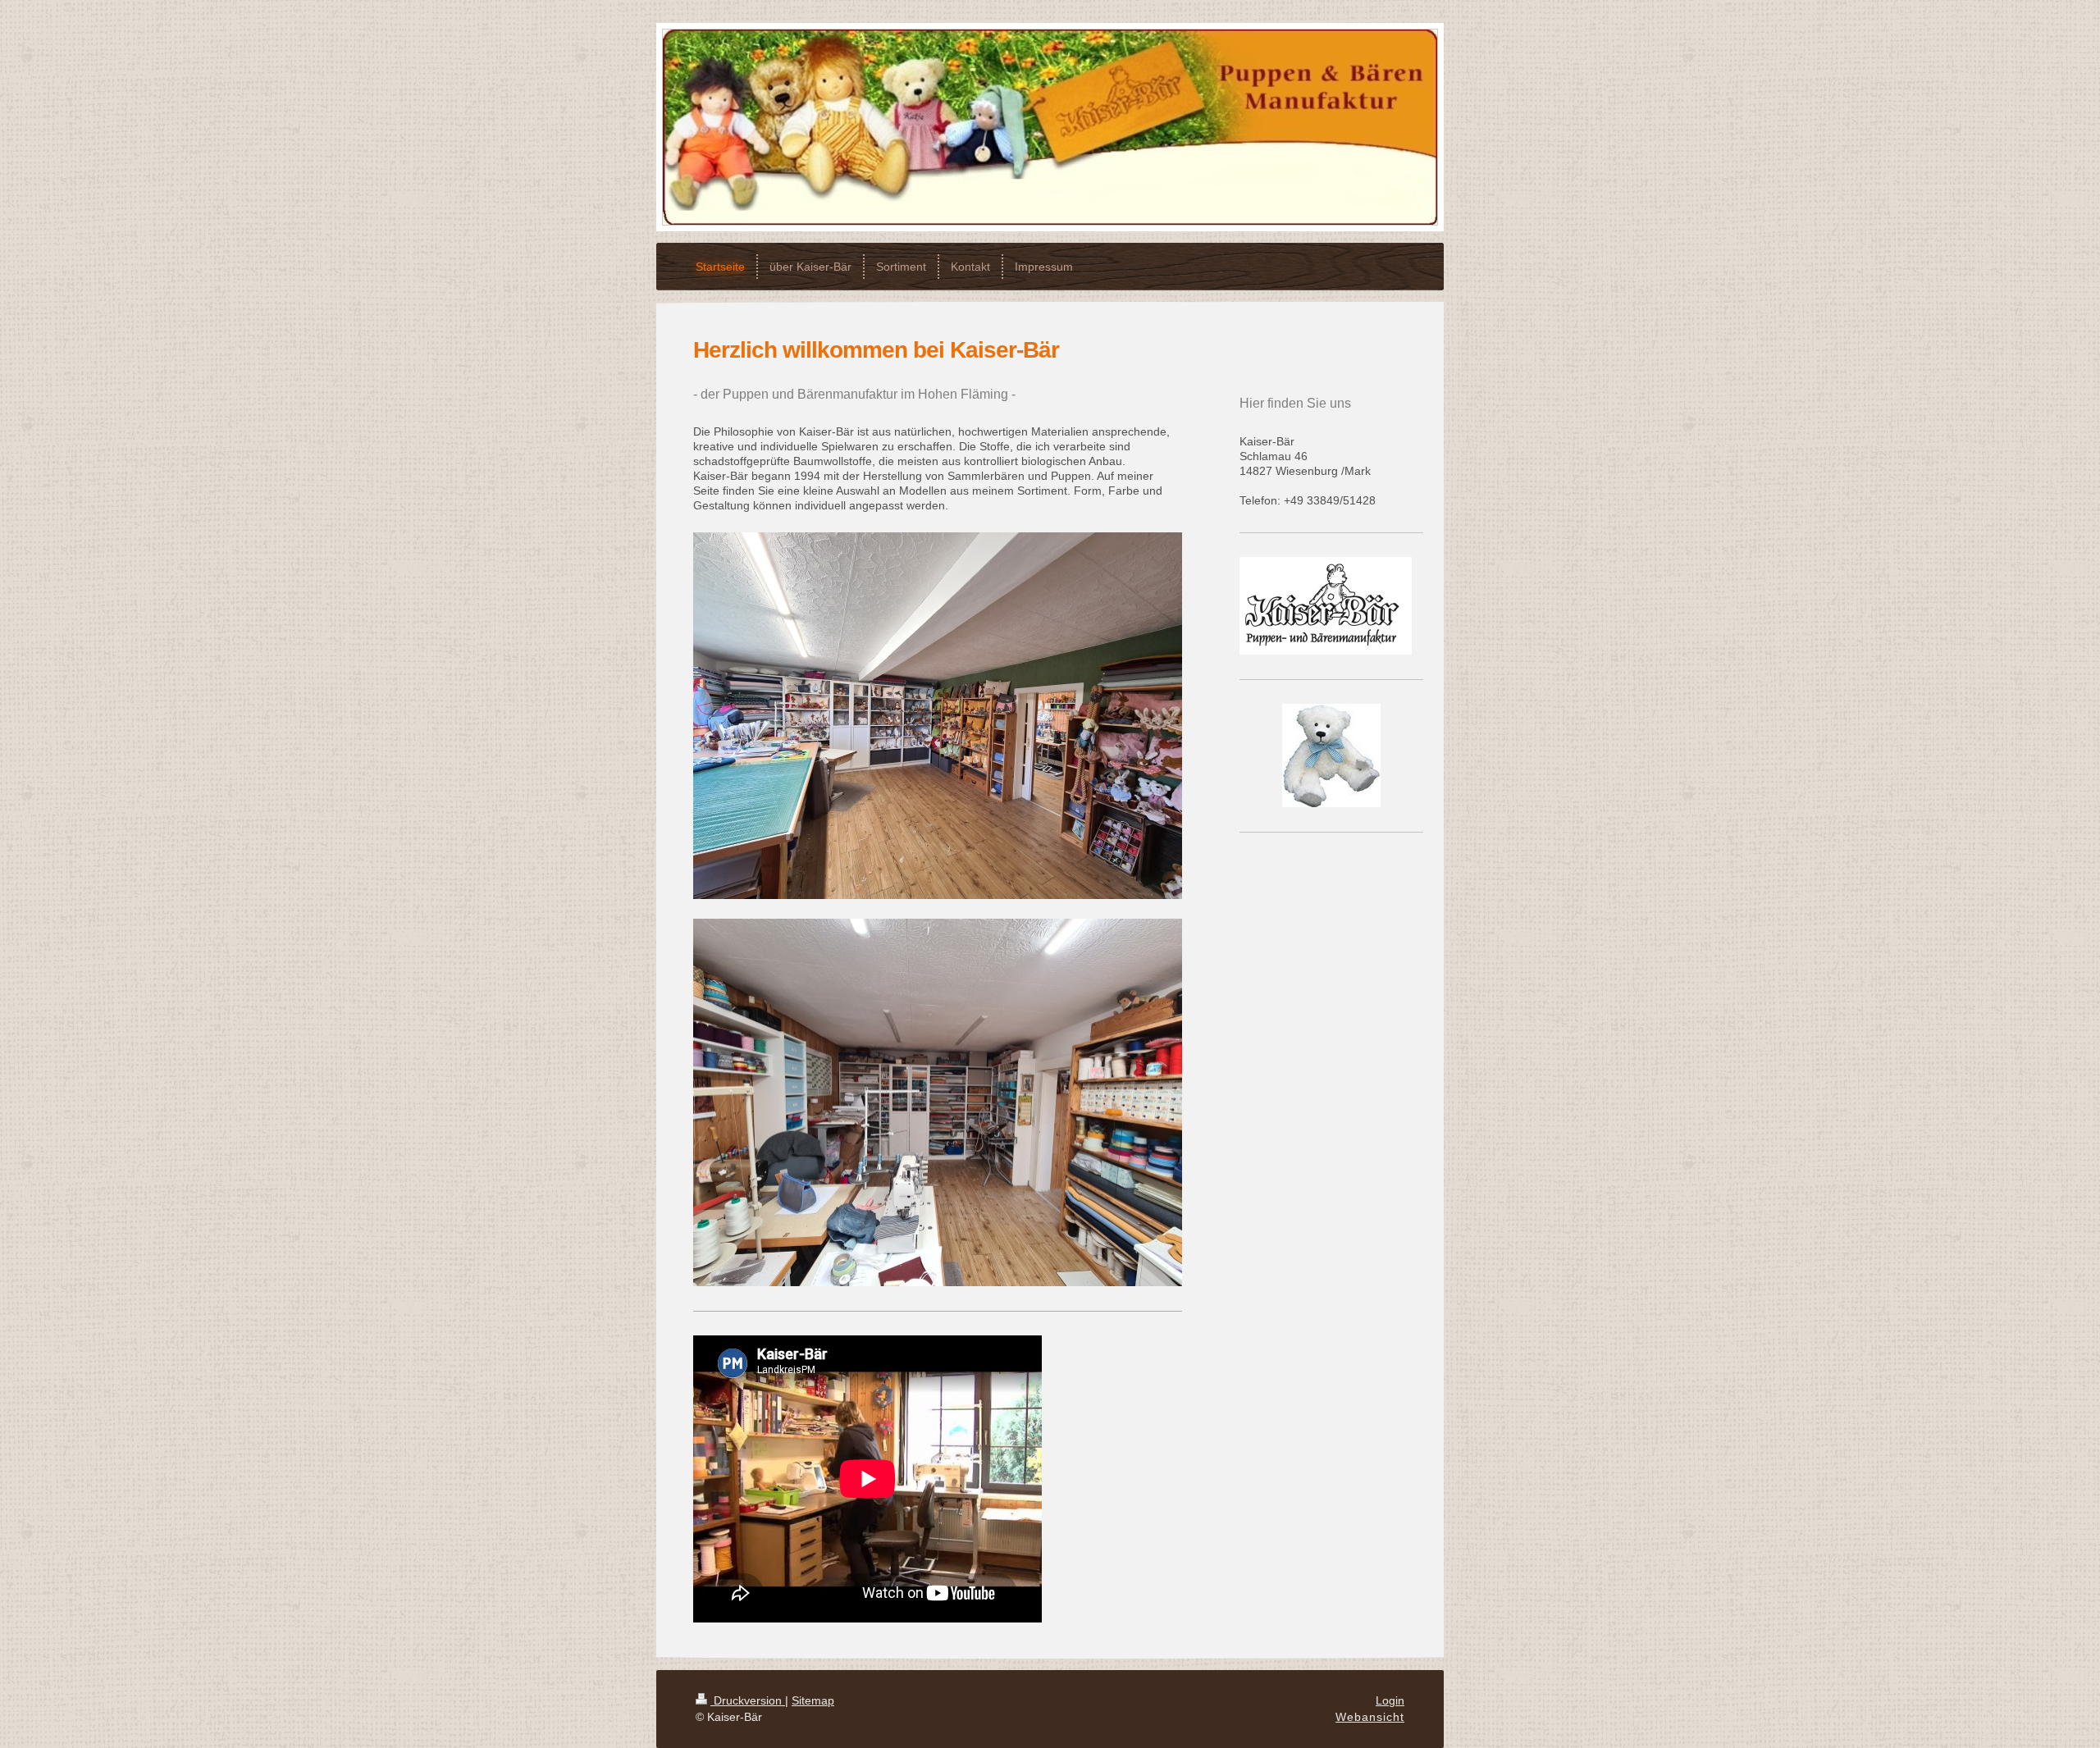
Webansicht (1370, 1717)
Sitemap (813, 1700)
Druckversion (748, 1700)
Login (1390, 1700)
